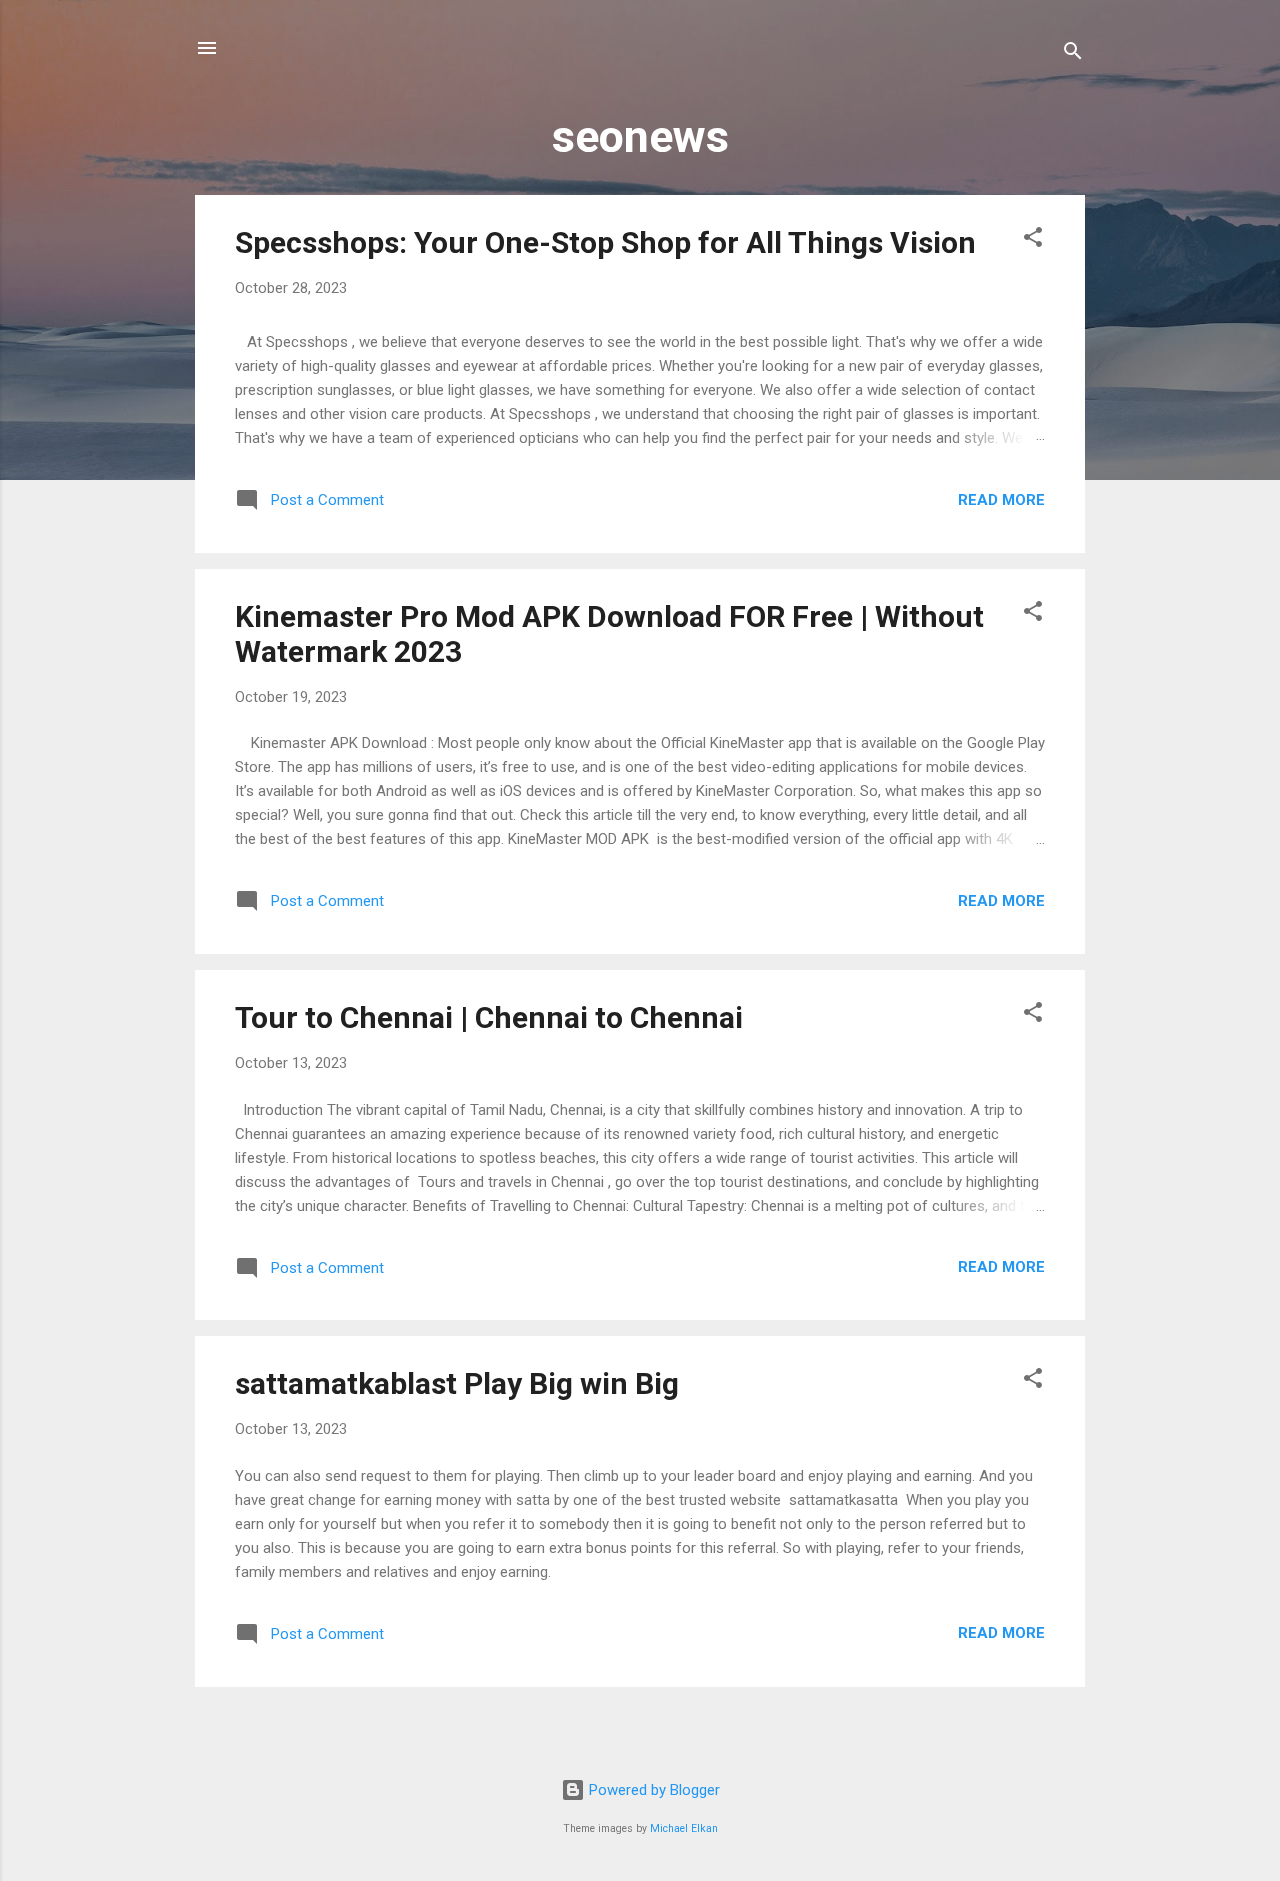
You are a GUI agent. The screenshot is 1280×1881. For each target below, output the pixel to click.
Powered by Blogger (652, 1790)
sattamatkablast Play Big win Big (457, 1383)
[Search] (1073, 54)
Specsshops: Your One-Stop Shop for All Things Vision (605, 242)
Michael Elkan (684, 1828)
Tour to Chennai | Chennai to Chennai (489, 1017)
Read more (1001, 500)
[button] (1033, 240)
